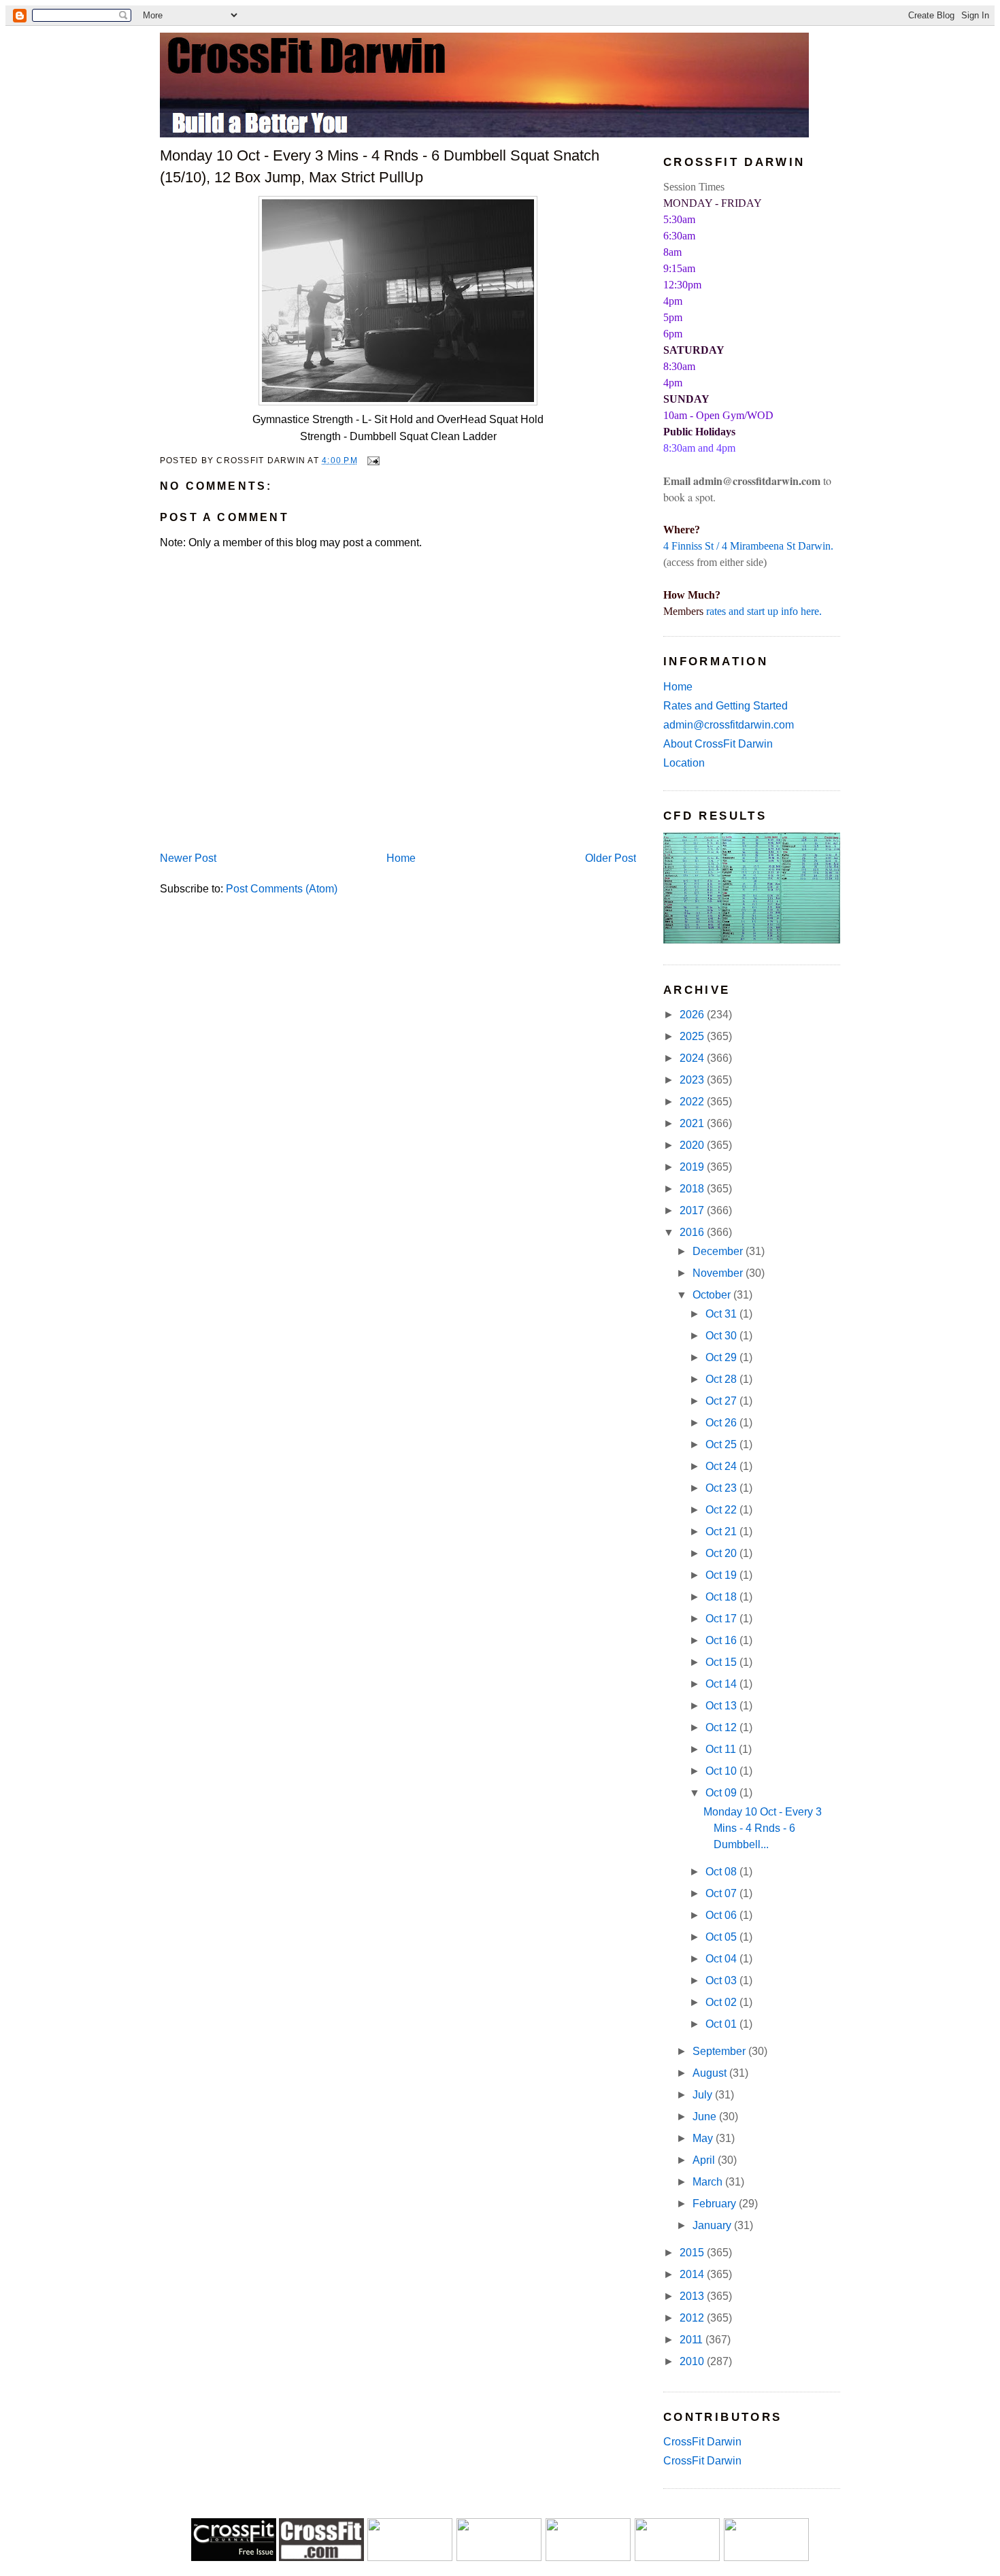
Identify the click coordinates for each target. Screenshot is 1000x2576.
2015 (693, 2253)
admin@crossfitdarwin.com (729, 725)
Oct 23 (722, 1488)
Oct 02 (722, 2002)
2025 (693, 1036)
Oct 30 (722, 1336)
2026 (693, 1015)
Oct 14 (722, 1684)
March (709, 2182)
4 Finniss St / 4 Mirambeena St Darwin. (748, 546)
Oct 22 (722, 1510)
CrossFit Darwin (702, 2442)
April (705, 2160)
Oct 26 (722, 1423)
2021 (693, 1123)
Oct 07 (722, 1893)
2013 (693, 2296)
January (713, 2225)
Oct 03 (722, 1980)
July (704, 2095)
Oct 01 (722, 2024)
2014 (693, 2274)
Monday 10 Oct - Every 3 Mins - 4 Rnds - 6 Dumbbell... (763, 1828)
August (711, 2073)
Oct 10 (722, 1771)
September (720, 2051)
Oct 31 (722, 1314)
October (713, 1295)
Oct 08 (722, 1872)
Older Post (611, 858)
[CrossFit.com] (321, 2557)
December (719, 1251)
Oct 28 (722, 1379)
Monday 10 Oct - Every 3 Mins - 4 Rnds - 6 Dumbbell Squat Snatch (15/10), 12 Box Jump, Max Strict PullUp (380, 166)
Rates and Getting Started (726, 706)
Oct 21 (722, 1532)
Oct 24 (722, 1466)
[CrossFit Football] (410, 2557)
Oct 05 (722, 1937)
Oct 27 (722, 1401)
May (704, 2138)
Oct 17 (722, 1619)
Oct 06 (722, 1915)
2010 (693, 2361)
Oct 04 (722, 1959)
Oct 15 (722, 1662)
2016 (693, 1232)
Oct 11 (722, 1749)
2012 (693, 2318)
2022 (693, 1102)
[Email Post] (371, 460)
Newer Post (188, 858)
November (719, 1273)
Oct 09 (722, 1793)
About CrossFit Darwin (718, 744)
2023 (693, 1080)
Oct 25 (722, 1444)
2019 (693, 1167)
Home (401, 858)
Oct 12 (722, 1727)
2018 (693, 1189)
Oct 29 (722, 1357)
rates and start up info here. (764, 611)
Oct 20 (722, 1553)
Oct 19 (722, 1575)
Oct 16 (722, 1640)
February (716, 2204)
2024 (693, 1058)
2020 (693, 1145)
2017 (693, 1210)
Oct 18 (722, 1597)
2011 (693, 2340)
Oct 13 (722, 1706)
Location (684, 763)
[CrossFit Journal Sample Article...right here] (234, 2557)
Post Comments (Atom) (282, 889)
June (706, 2117)
